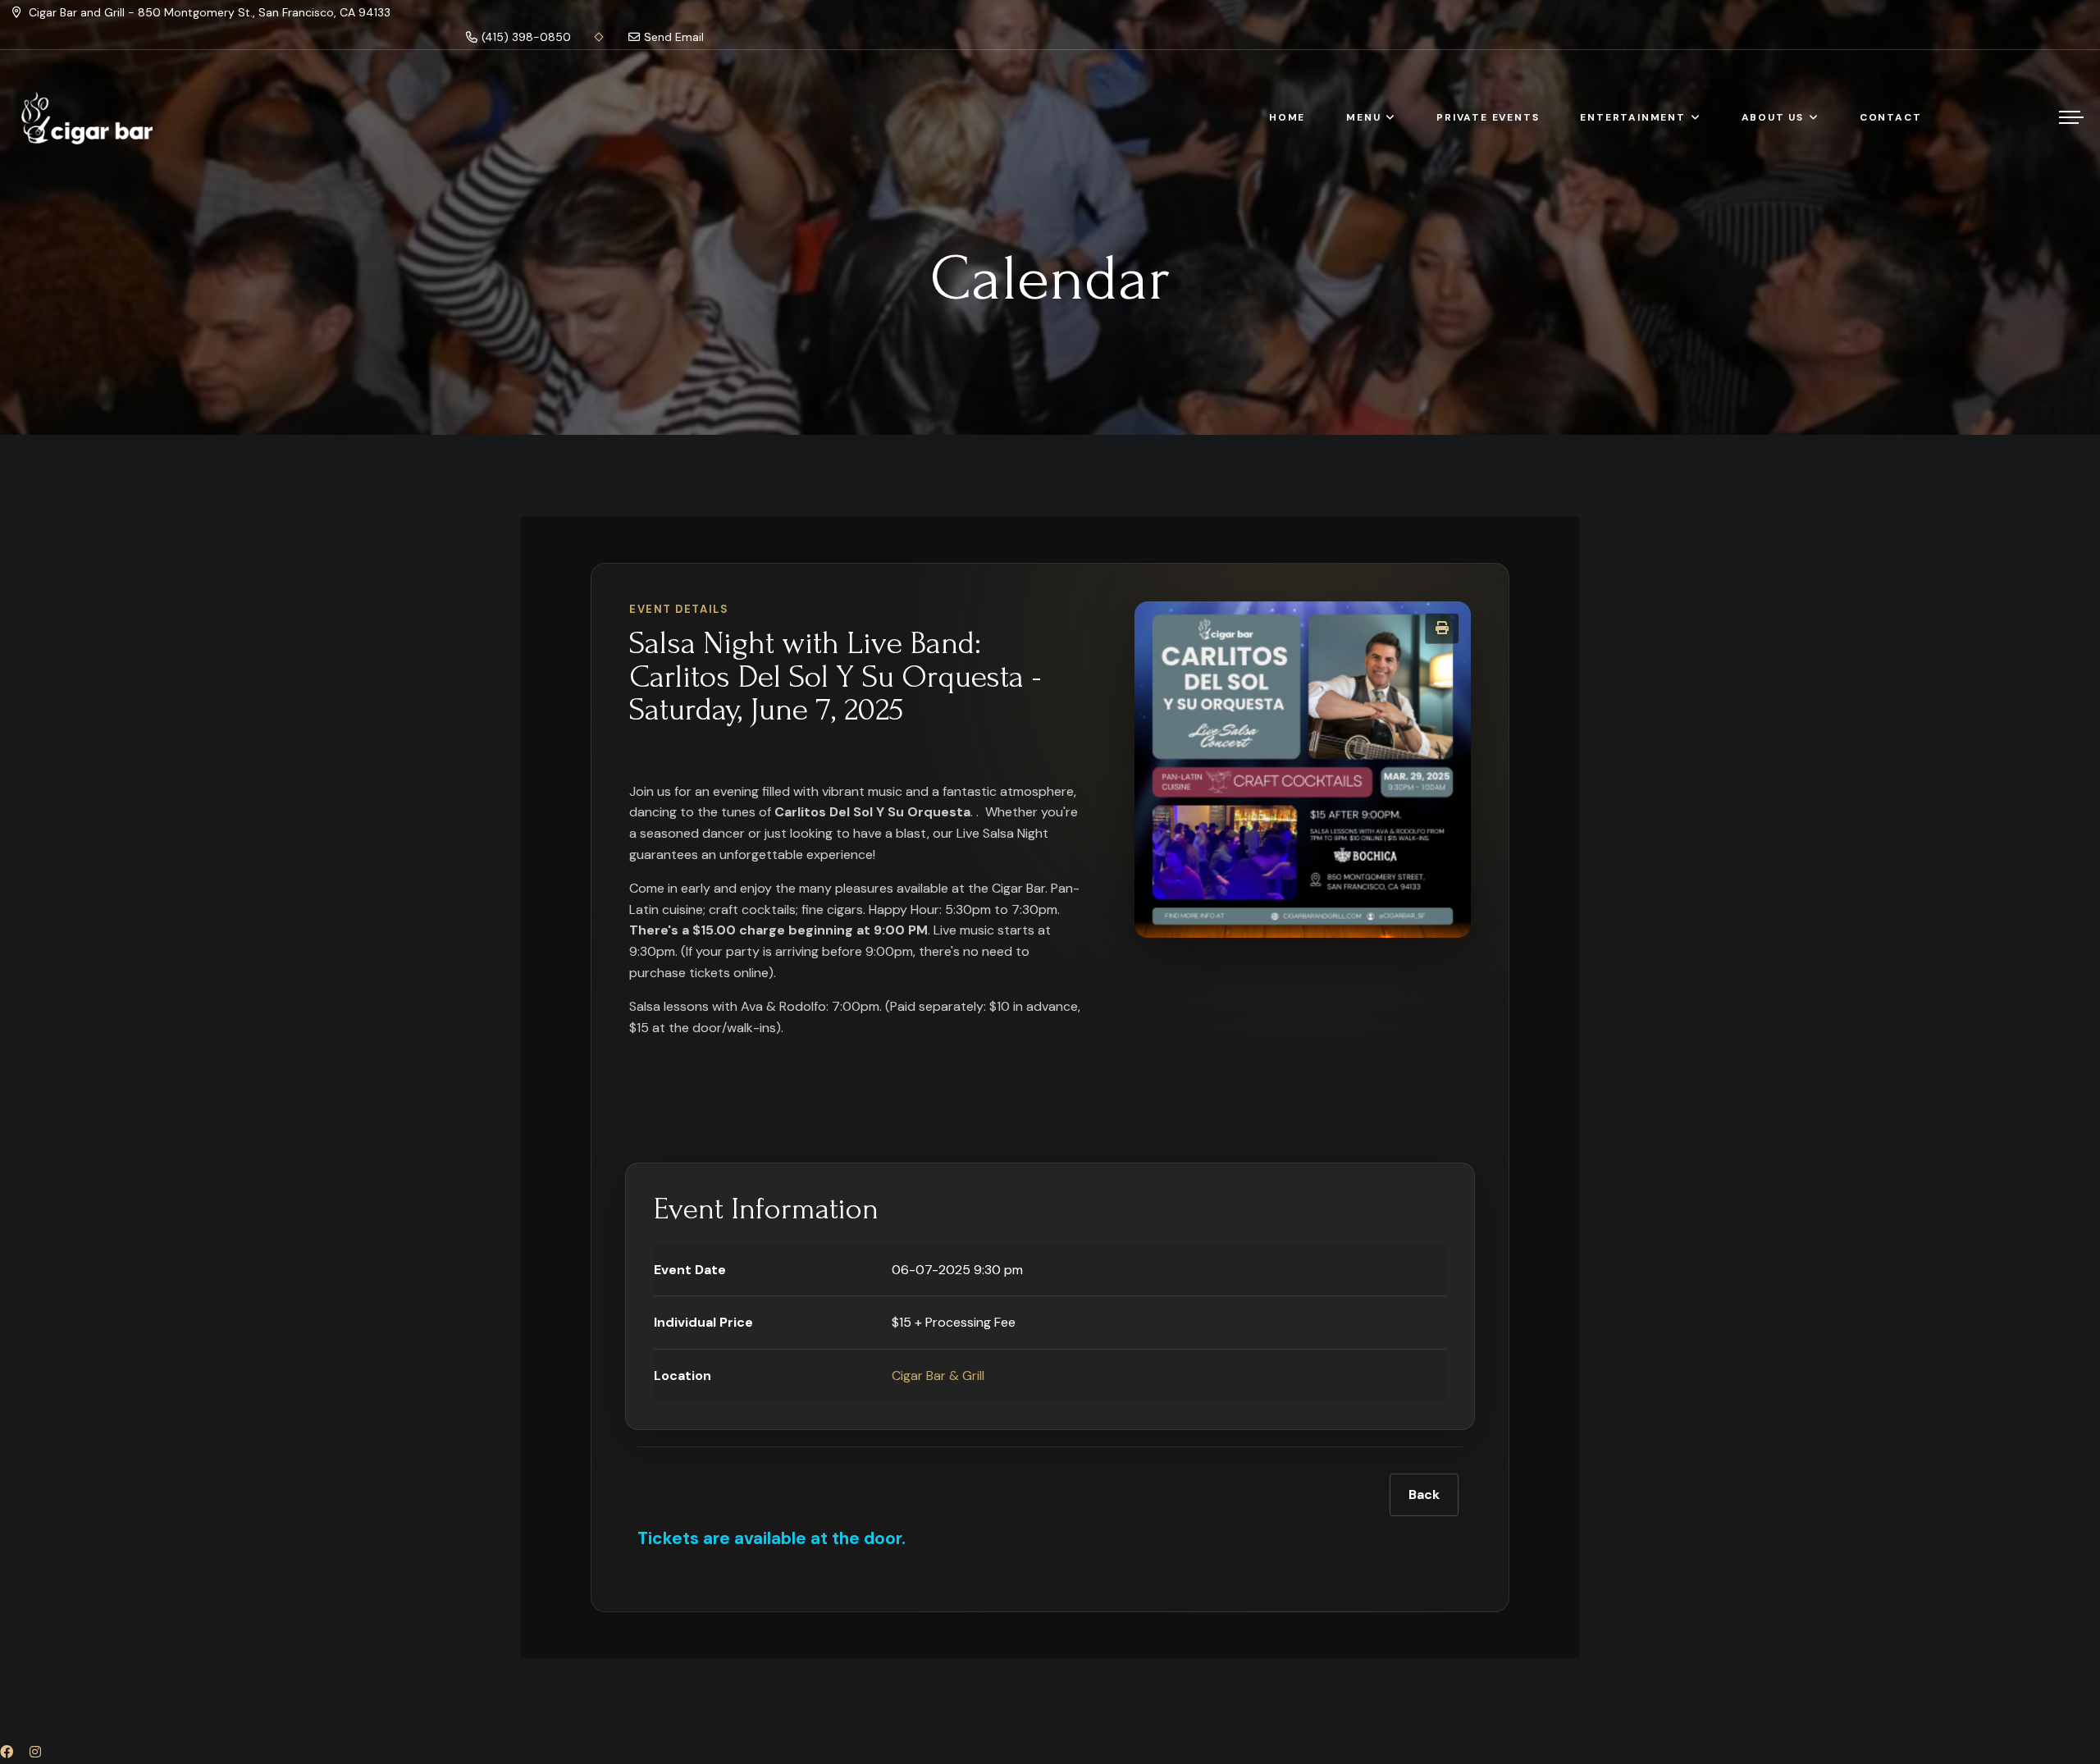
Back (1424, 1494)
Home (1287, 117)
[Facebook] (7, 1752)
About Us (1773, 117)
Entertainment (1632, 117)
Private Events (1488, 117)
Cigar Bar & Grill (938, 1376)
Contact (1891, 117)
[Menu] (2071, 117)
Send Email (674, 37)
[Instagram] (35, 1752)
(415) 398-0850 (526, 37)
